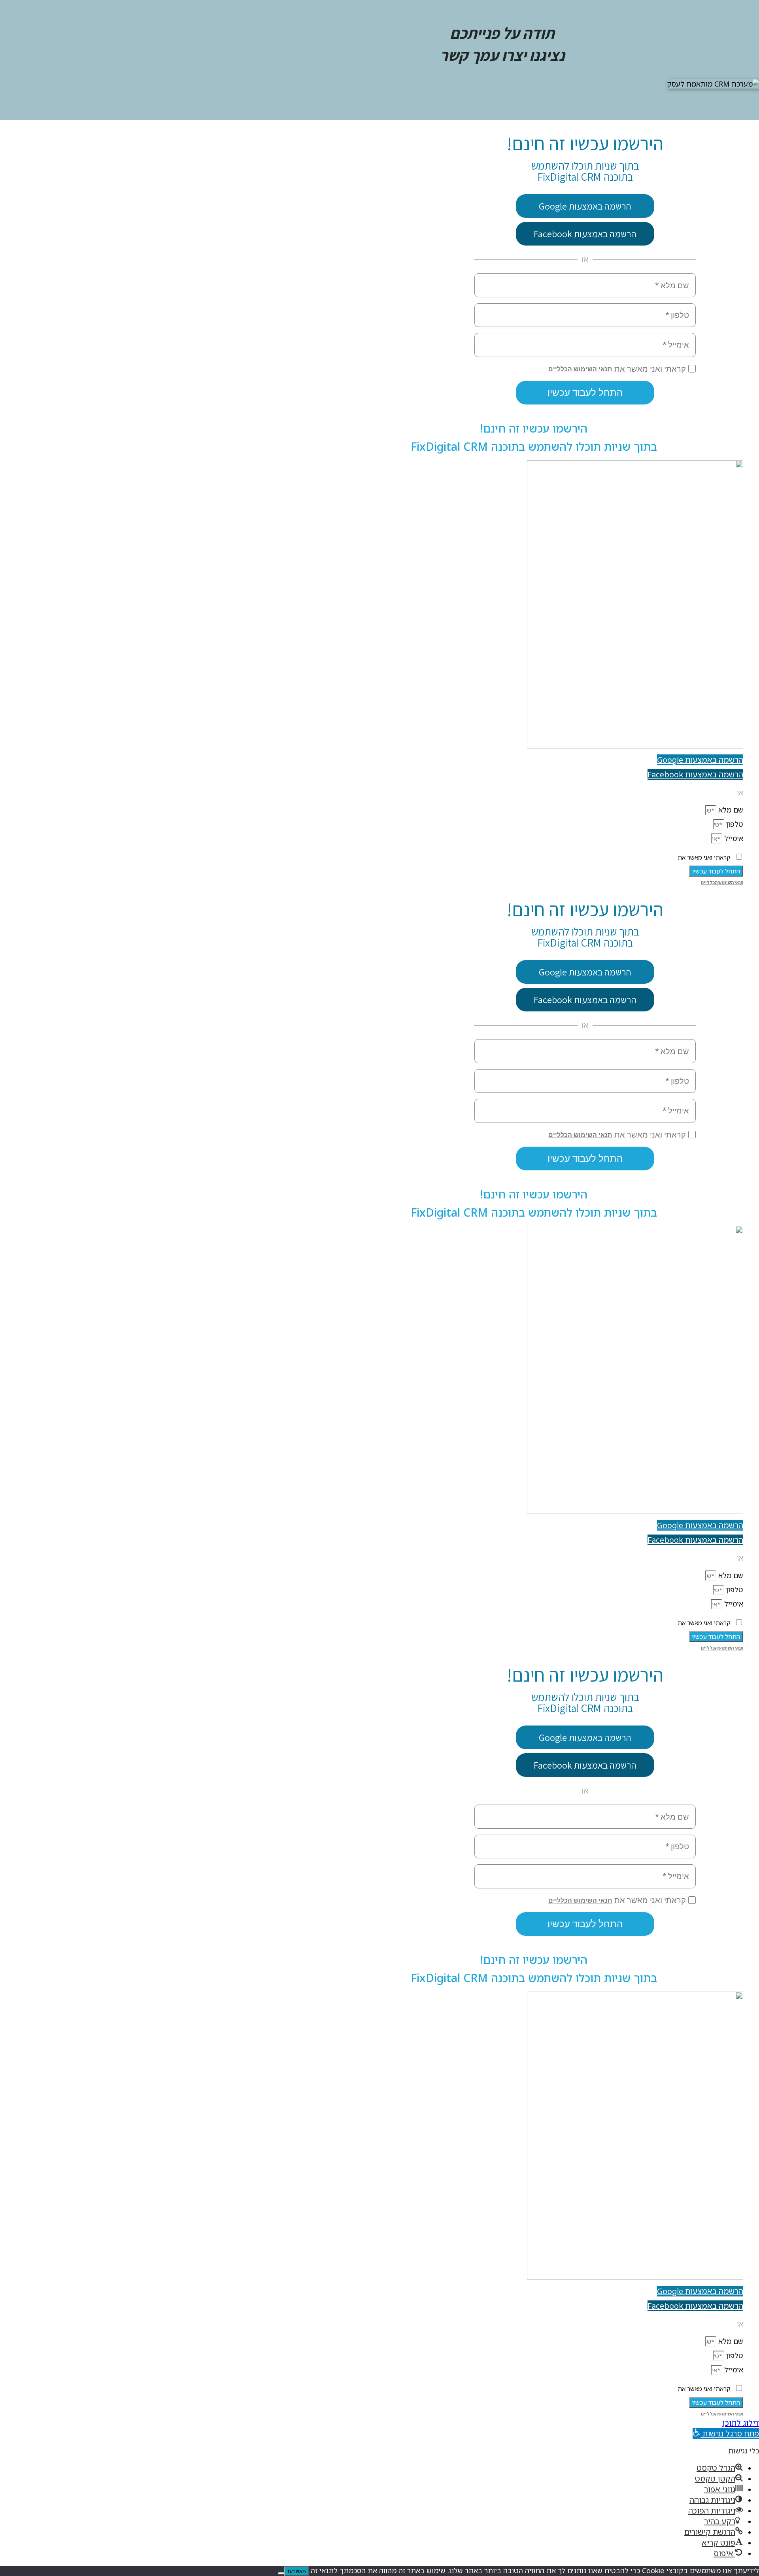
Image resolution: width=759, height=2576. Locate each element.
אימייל (733, 838)
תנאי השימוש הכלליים (722, 882)
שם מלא (730, 810)
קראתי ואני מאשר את (704, 857)
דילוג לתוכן (741, 2423)
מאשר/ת (297, 2571)
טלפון (734, 824)
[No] (281, 2573)
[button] (726, 2433)
